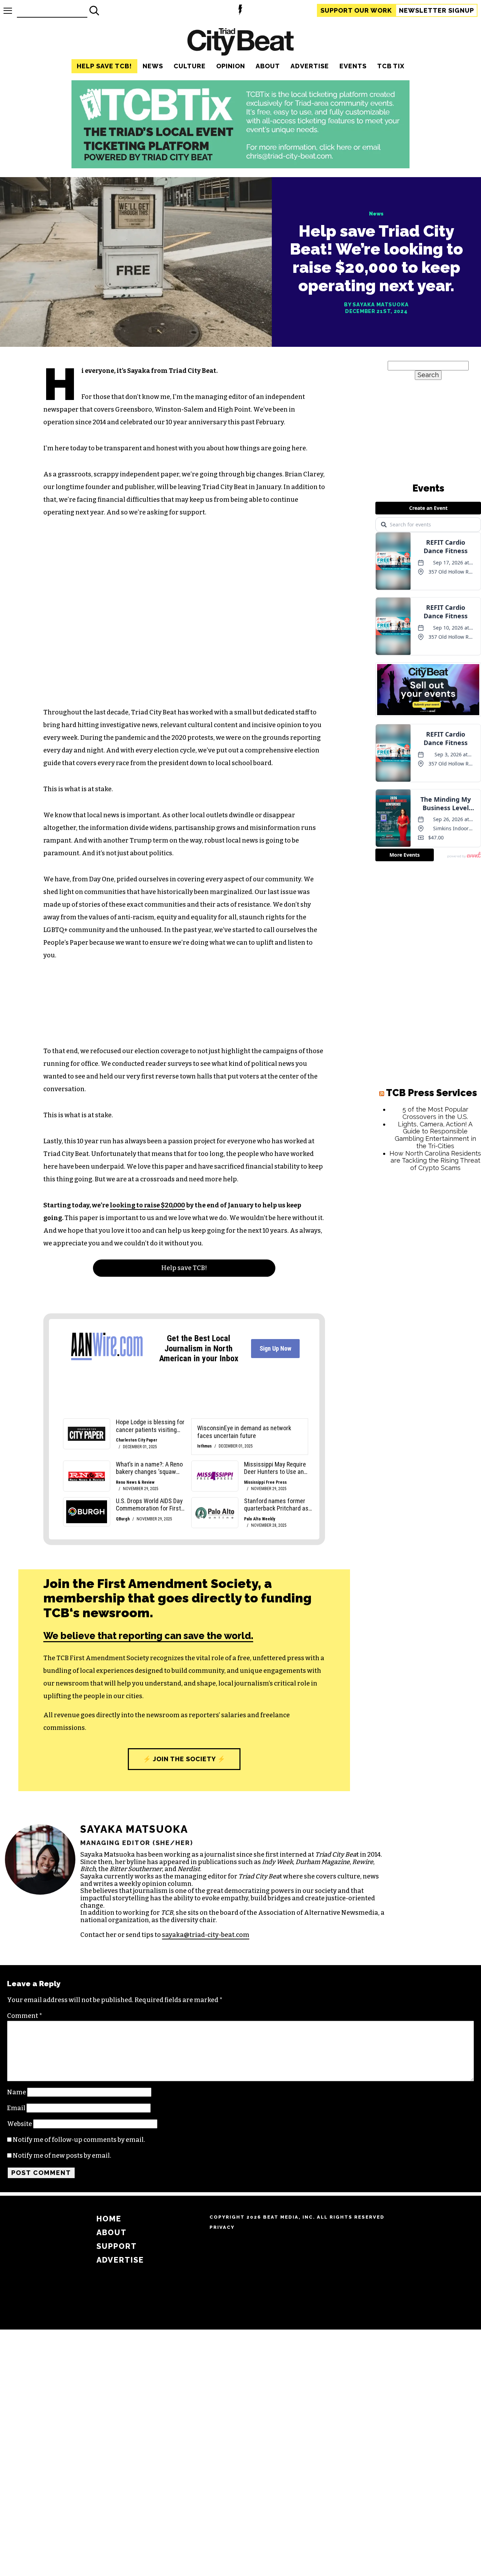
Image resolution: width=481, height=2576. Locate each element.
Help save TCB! (184, 1268)
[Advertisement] (428, 1284)
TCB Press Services (432, 1093)
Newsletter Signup (436, 10)
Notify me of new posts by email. (62, 2156)
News (153, 66)
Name (17, 2092)
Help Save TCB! (104, 66)
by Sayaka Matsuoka (376, 305)
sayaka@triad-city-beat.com (206, 1935)
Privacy (222, 2227)
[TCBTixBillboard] (241, 166)
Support (356, 10)
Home (109, 2219)
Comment (25, 2016)
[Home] (241, 43)
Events (353, 66)
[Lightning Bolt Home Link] (240, 11)
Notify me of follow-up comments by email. (79, 2140)
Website (20, 2124)
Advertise (310, 66)
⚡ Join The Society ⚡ (184, 1759)
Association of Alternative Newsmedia (318, 1913)
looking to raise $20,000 (147, 1205)
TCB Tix (391, 66)
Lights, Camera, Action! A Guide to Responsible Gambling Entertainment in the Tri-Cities (435, 1135)
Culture (190, 66)
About (268, 66)
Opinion (231, 66)
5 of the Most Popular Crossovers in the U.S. (435, 1113)
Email (16, 2108)
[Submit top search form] (94, 11)
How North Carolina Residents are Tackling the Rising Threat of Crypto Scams (435, 1161)
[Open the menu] (8, 11)
